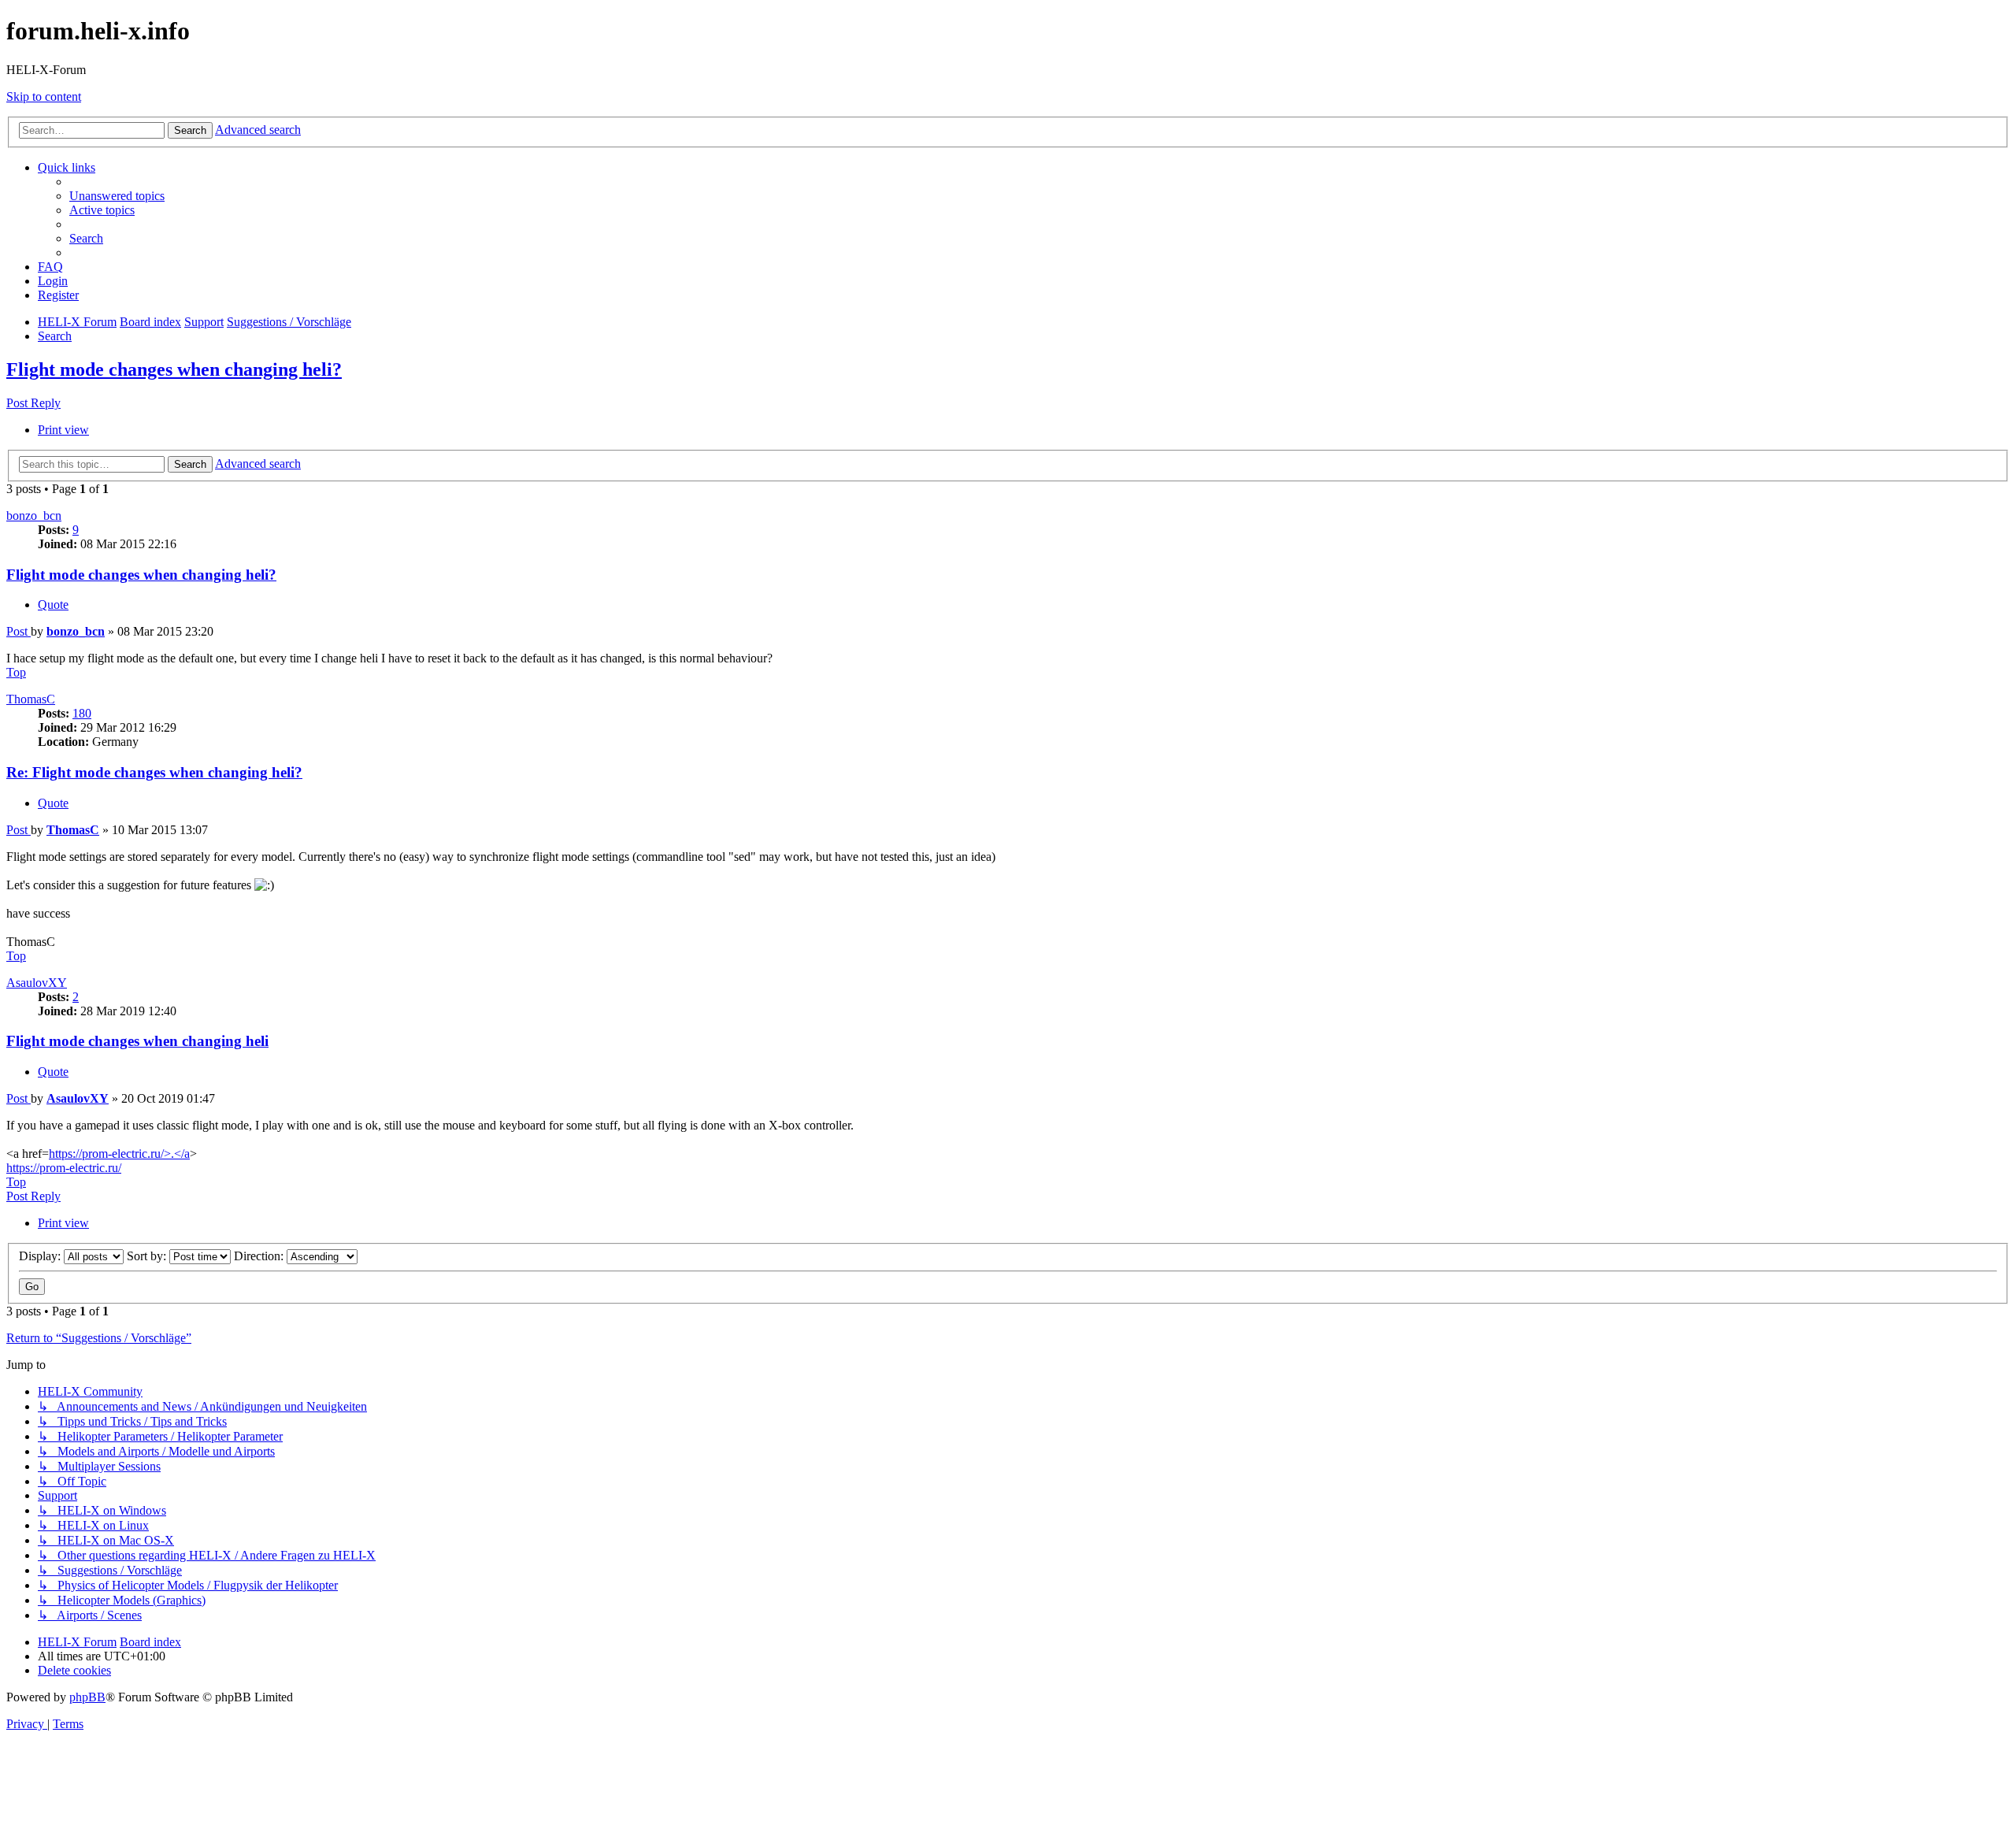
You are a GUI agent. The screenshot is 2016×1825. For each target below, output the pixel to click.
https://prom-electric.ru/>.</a (119, 1154)
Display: (41, 1256)
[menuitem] (117, 196)
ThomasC (31, 699)
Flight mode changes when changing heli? (174, 369)
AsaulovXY (37, 983)
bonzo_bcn (34, 516)
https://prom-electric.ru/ (64, 1168)
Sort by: (148, 1256)
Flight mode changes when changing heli (137, 1041)
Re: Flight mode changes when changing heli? (154, 772)
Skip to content (44, 96)
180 (82, 713)
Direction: (260, 1256)
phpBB (87, 1697)
